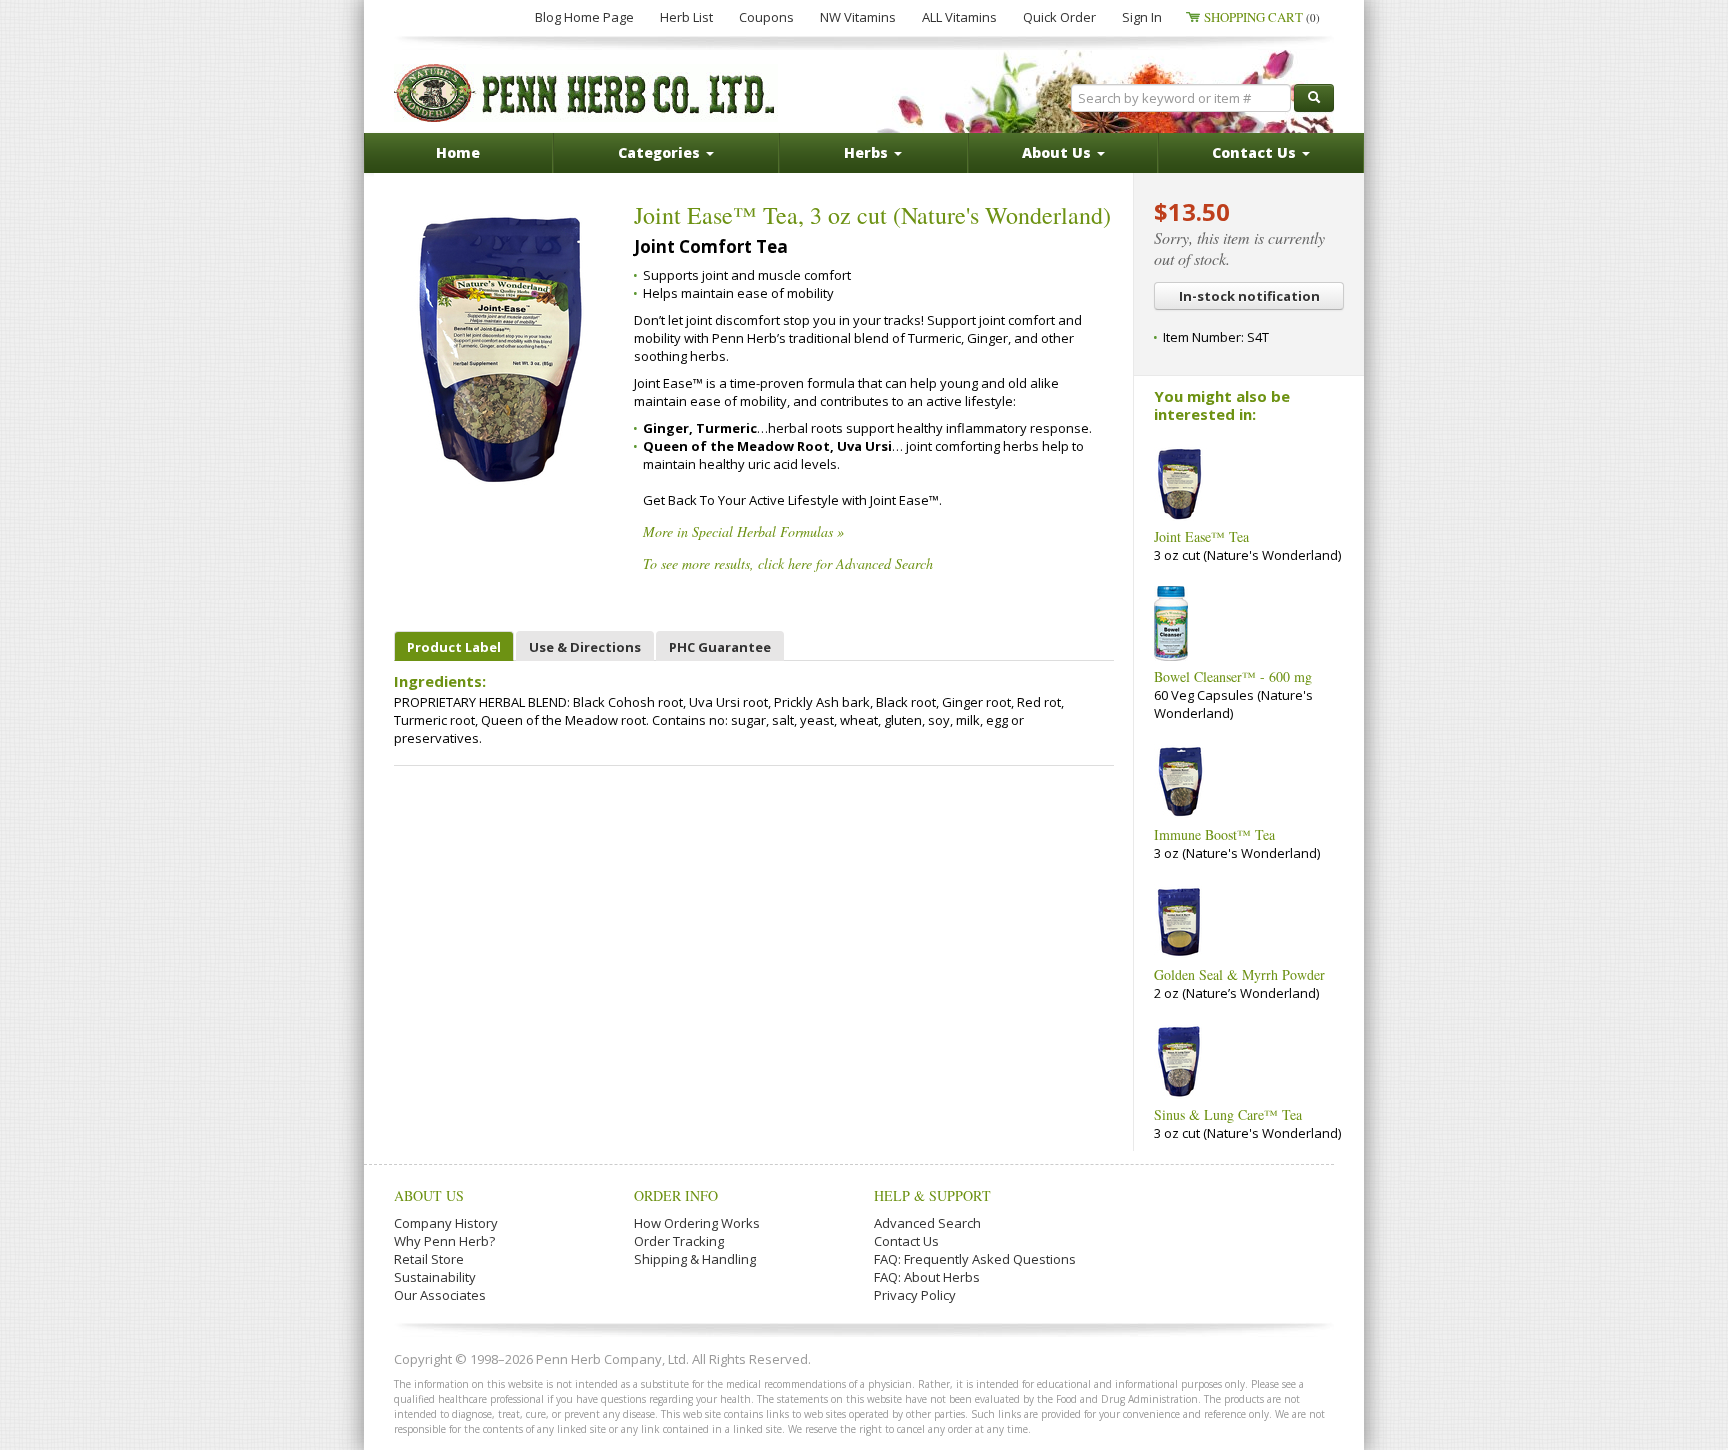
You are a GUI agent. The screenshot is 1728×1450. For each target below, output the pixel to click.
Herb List (686, 17)
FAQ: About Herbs (927, 1277)
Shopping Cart (1262, 17)
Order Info (676, 1195)
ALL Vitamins (959, 17)
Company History (446, 1223)
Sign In (1142, 17)
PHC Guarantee (720, 647)
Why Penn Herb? (444, 1241)
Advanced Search (927, 1223)
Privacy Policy (915, 1295)
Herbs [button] (868, 152)
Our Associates (440, 1295)
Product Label (454, 647)
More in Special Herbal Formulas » (743, 531)
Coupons (766, 17)
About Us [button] (1058, 152)
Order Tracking (679, 1241)
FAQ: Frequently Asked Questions (975, 1259)
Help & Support (932, 1195)
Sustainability (435, 1277)
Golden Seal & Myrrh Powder (1239, 974)
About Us (429, 1195)
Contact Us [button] (1256, 152)
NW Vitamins (858, 17)
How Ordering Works (697, 1223)
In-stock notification (1249, 296)
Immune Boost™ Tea (1214, 834)
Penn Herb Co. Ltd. (586, 93)
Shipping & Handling (695, 1259)
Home (458, 152)
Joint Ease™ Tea (1201, 536)
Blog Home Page (584, 17)
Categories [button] (661, 152)
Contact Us (906, 1241)
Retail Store (429, 1259)
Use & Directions (585, 647)
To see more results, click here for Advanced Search (788, 563)
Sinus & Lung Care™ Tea (1228, 1114)
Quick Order (1059, 17)
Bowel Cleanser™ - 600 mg (1233, 676)
